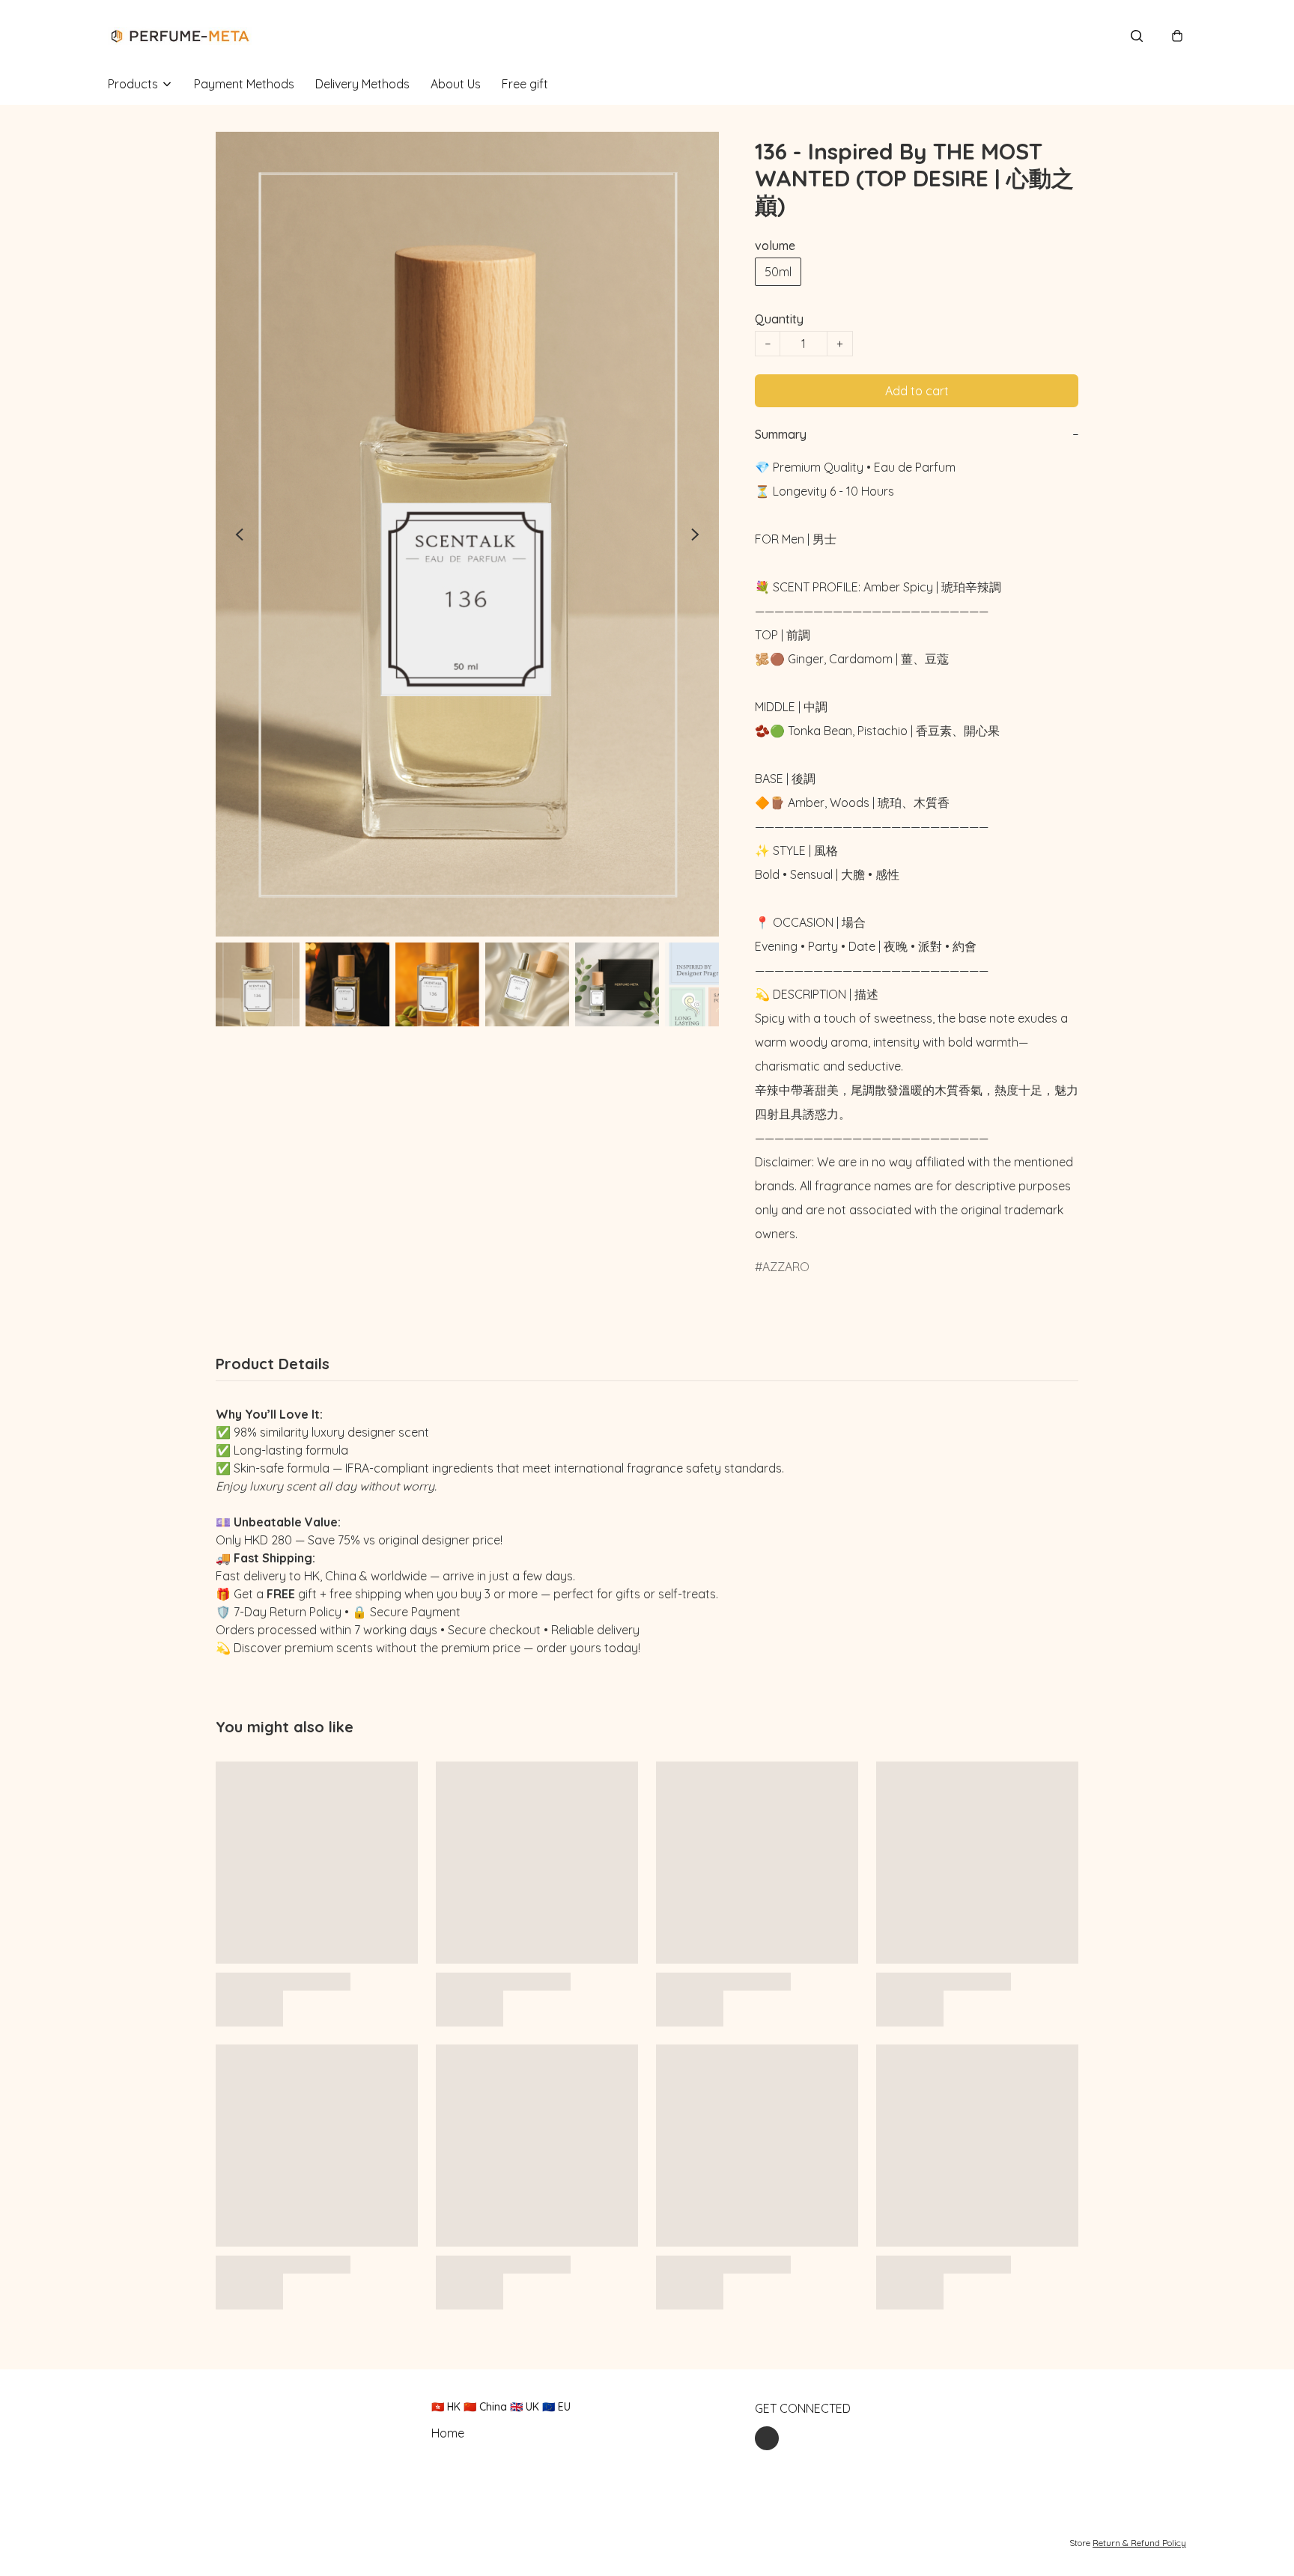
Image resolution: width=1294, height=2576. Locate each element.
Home (448, 2433)
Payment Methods (244, 84)
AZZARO (786, 1267)
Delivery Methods (362, 84)
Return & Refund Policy (1139, 2543)
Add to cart (917, 391)
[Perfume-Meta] (180, 36)
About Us (456, 84)
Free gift (525, 84)
